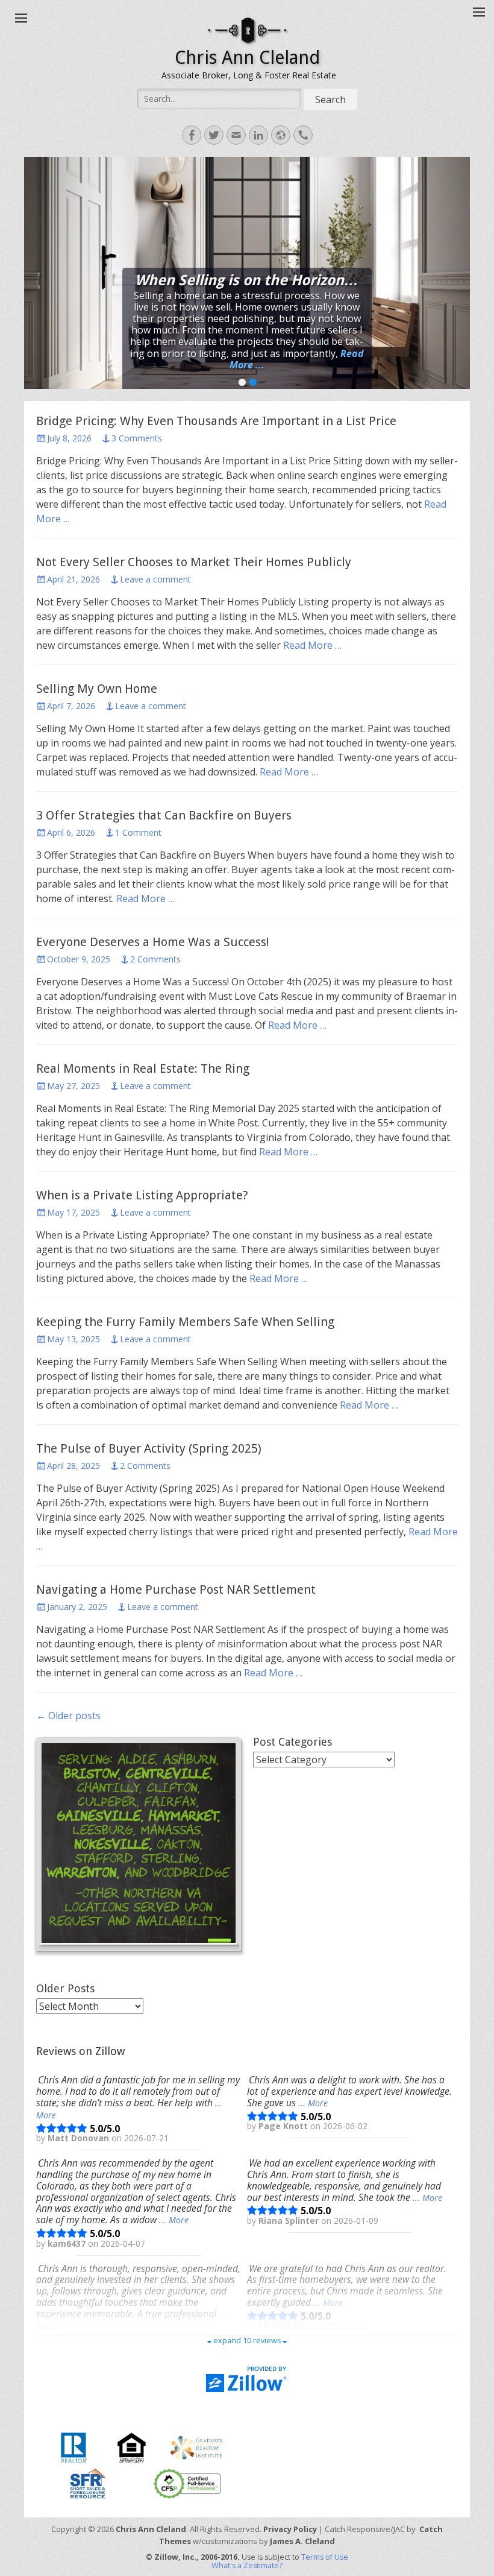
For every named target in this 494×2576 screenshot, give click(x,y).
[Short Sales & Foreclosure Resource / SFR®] (88, 2483)
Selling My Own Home (97, 689)
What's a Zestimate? (247, 2565)
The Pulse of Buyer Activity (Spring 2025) (149, 1448)
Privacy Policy (290, 2529)
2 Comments (155, 959)
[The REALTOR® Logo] (73, 2446)
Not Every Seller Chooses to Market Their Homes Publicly (194, 562)
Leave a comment (155, 579)
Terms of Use (325, 2557)
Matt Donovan (80, 2138)
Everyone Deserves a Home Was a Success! (153, 942)
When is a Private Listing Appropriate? (142, 1195)
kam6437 (68, 2244)
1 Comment (138, 832)
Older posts (68, 1716)
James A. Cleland (302, 2541)
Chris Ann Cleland (247, 58)
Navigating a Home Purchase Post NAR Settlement (176, 1589)
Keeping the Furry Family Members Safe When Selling (185, 1322)
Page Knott (284, 2126)
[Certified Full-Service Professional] (187, 2483)
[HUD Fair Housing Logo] (132, 2446)
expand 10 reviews (247, 2341)
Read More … (312, 645)
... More (313, 2103)
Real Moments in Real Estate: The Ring (143, 1069)
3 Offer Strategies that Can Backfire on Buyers (164, 815)
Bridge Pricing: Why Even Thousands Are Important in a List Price (216, 421)
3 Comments (137, 438)
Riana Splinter (290, 2221)
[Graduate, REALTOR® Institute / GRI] (197, 2446)
